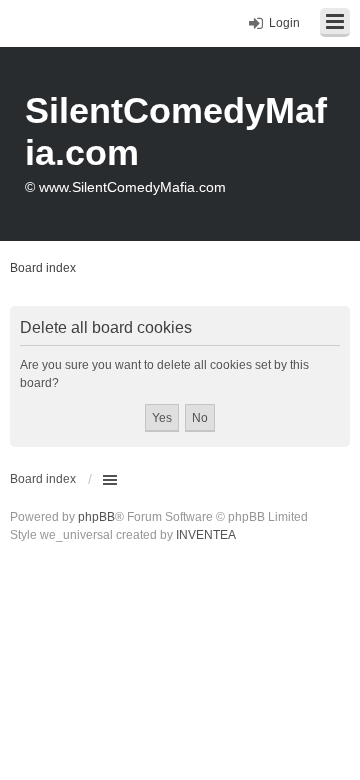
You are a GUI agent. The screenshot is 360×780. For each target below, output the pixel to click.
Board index (43, 479)
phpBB (96, 517)
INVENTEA (206, 535)
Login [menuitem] (284, 23)
